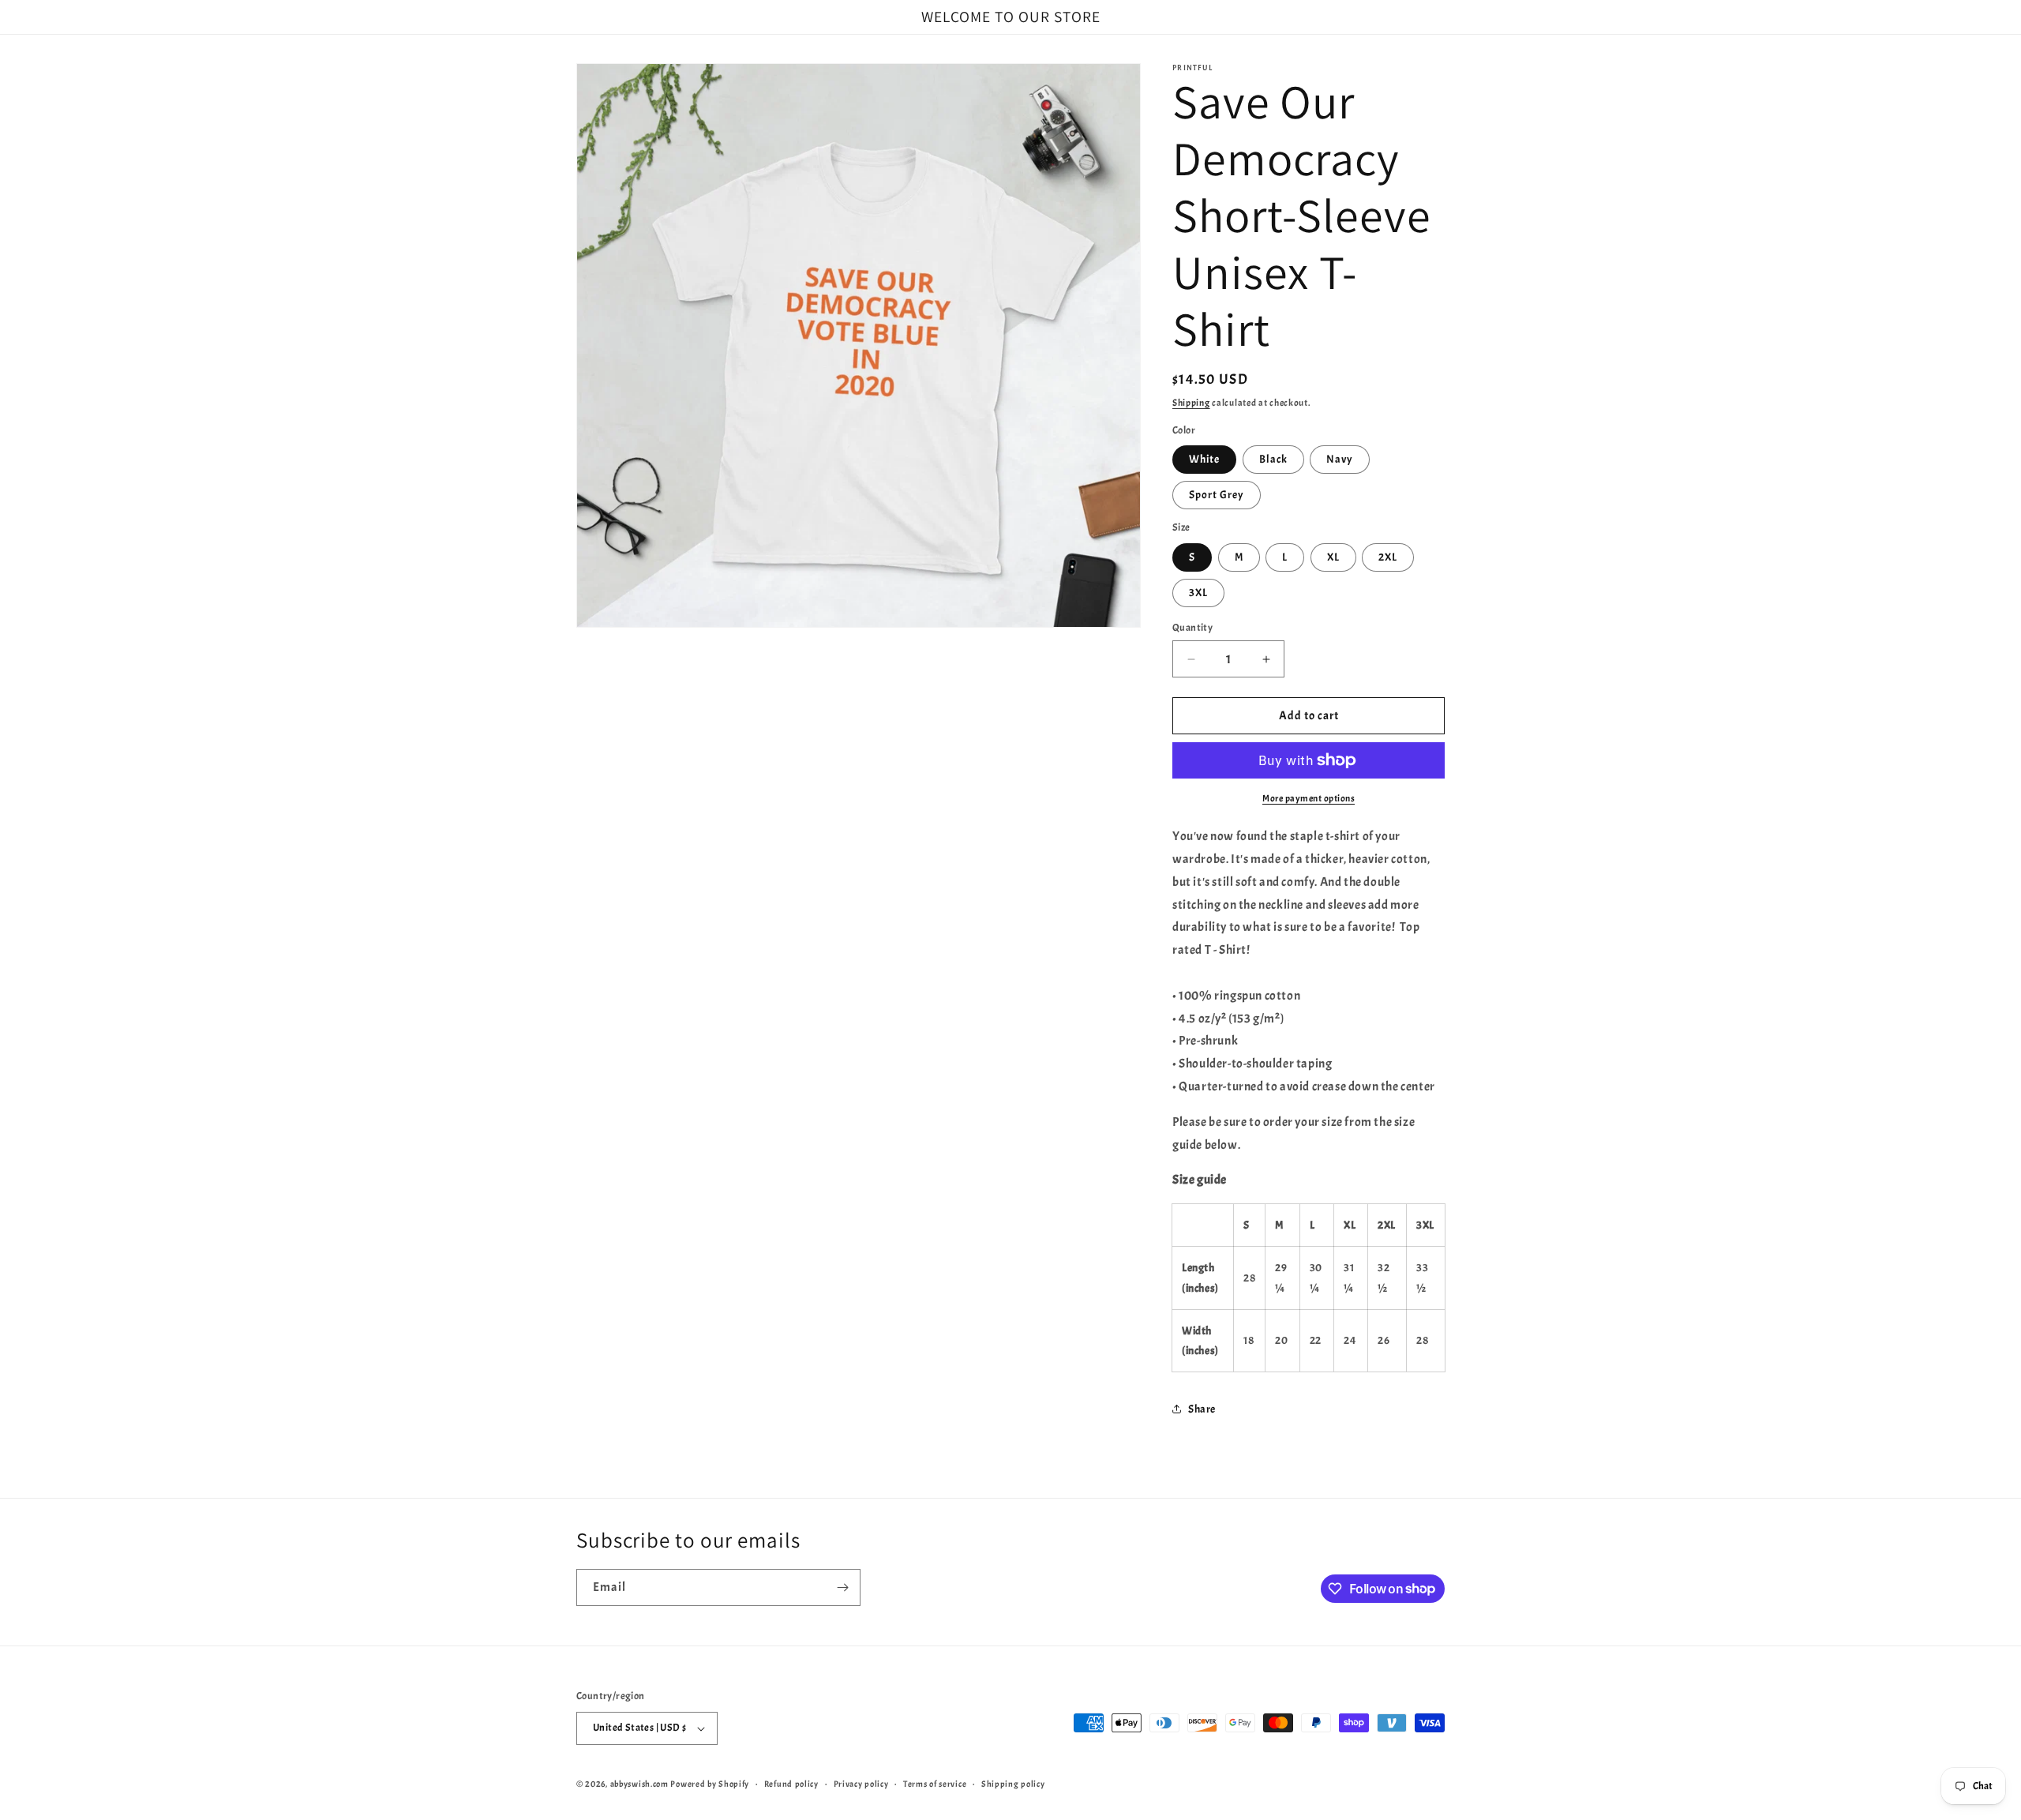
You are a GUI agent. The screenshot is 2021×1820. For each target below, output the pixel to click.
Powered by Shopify (710, 1784)
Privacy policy (861, 1784)
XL (1333, 557)
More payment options (1309, 798)
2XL (1388, 557)
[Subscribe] (842, 1587)
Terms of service (935, 1784)
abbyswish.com (639, 1784)
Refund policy (791, 1784)
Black (1273, 459)
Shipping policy (1013, 1784)
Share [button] (1202, 1409)
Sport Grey (1217, 495)
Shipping (1191, 403)
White (1204, 459)
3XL (1198, 593)
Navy (1340, 459)
